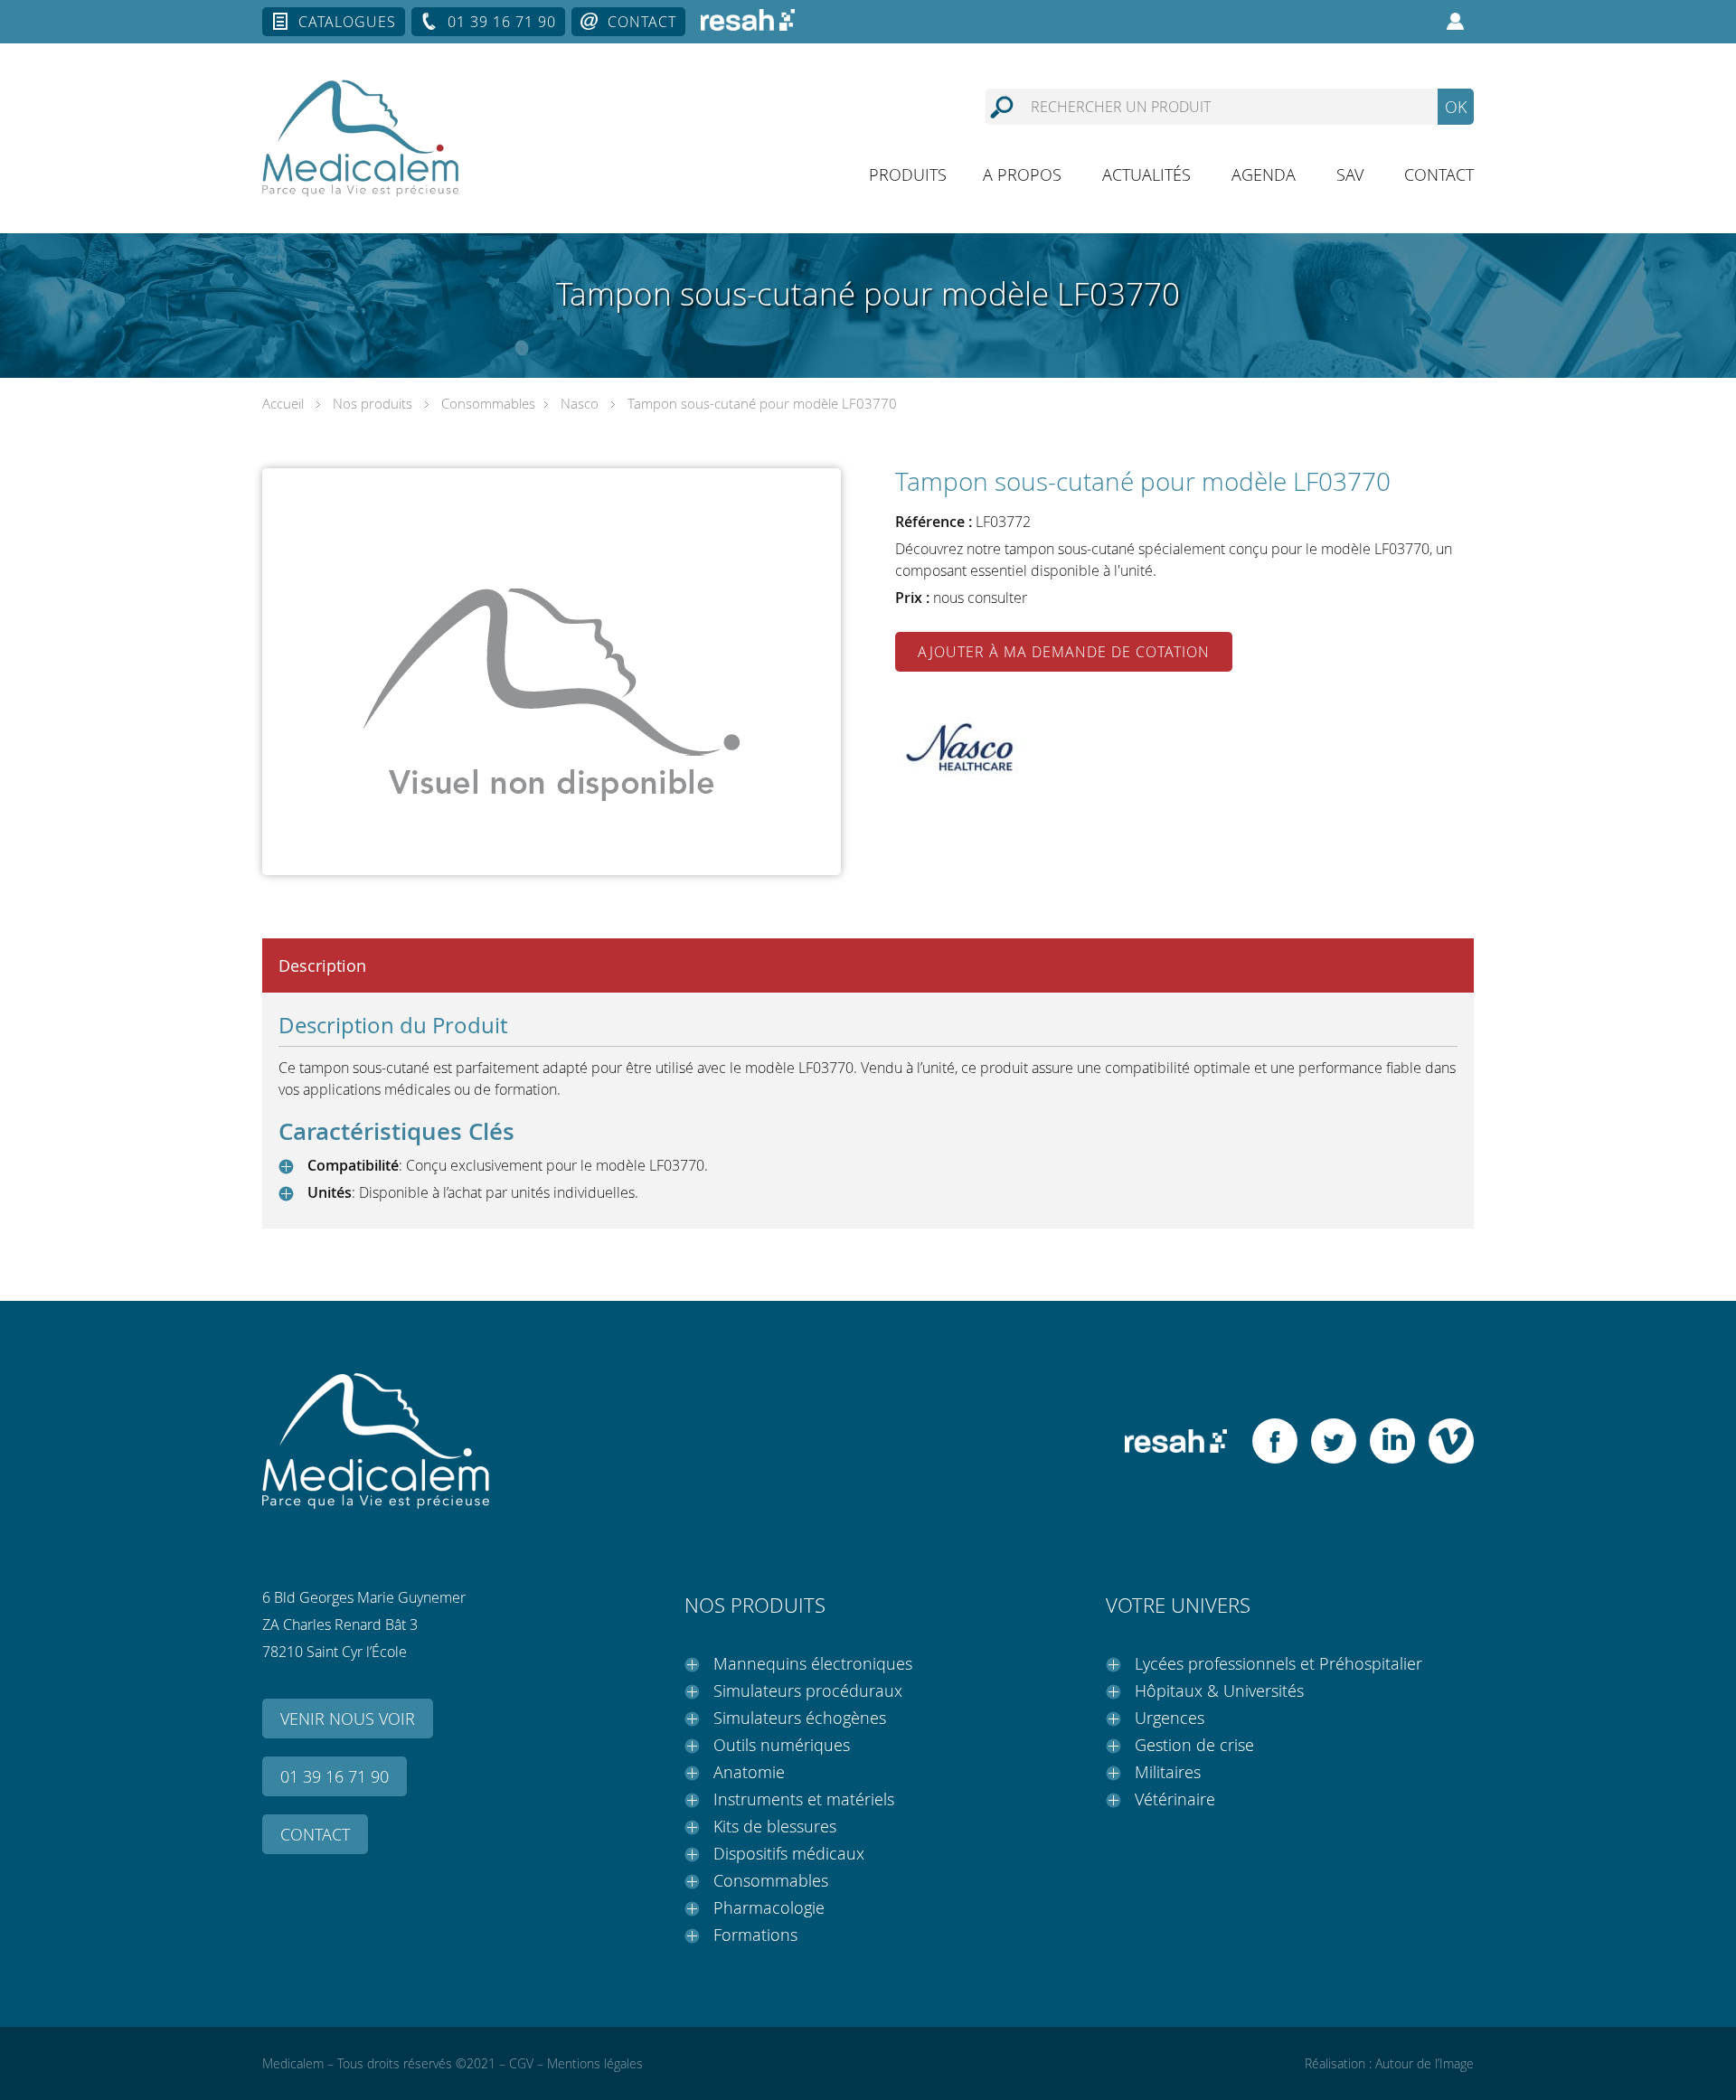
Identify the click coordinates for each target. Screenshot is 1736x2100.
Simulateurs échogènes (800, 1718)
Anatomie (749, 1772)
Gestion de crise (1194, 1745)
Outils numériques (782, 1745)
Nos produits (373, 403)
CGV (521, 2063)
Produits (908, 174)
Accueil (283, 403)
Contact (642, 22)
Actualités (1146, 174)
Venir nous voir (348, 1719)
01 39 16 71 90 (502, 22)
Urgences (1170, 1718)
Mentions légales (595, 2063)
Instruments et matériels (804, 1799)
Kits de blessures (775, 1826)
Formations (755, 1935)
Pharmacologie (769, 1907)
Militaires (1168, 1772)
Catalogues (347, 22)
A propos (1022, 174)
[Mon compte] (1456, 22)
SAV (1350, 174)
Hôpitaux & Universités (1219, 1690)
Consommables (488, 403)
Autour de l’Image (1425, 2063)
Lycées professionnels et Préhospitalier (1278, 1663)
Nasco (580, 403)
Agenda (1264, 174)
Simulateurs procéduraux (808, 1690)
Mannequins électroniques (813, 1663)
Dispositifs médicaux (789, 1853)
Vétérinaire (1175, 1799)
